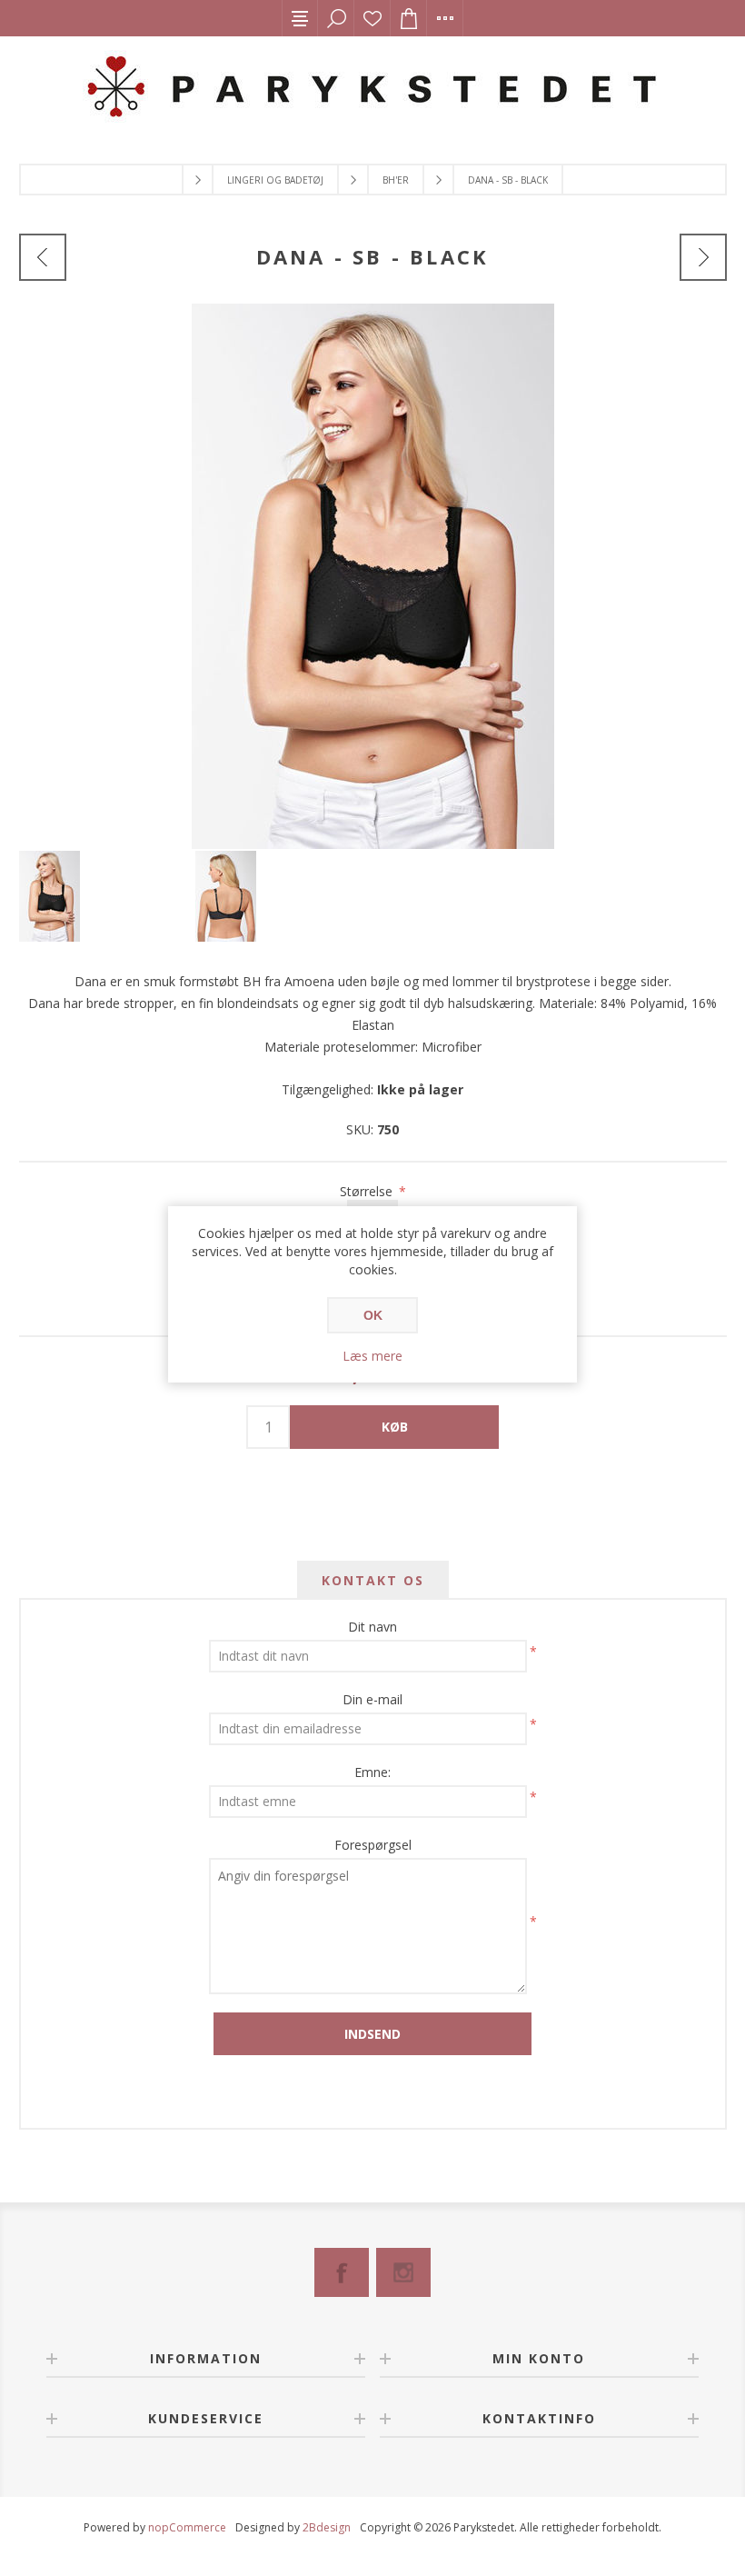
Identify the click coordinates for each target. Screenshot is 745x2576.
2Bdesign (327, 2527)
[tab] (373, 1580)
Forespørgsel (373, 1845)
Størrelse (368, 1191)
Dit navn (372, 1627)
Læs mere (372, 1356)
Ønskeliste (372, 18)
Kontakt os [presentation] (373, 1580)
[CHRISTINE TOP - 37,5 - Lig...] (43, 257)
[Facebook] (342, 2272)
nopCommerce (187, 2527)
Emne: (372, 1772)
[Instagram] (403, 2272)
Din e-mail (372, 1699)
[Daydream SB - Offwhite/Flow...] (703, 257)
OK (373, 1315)
